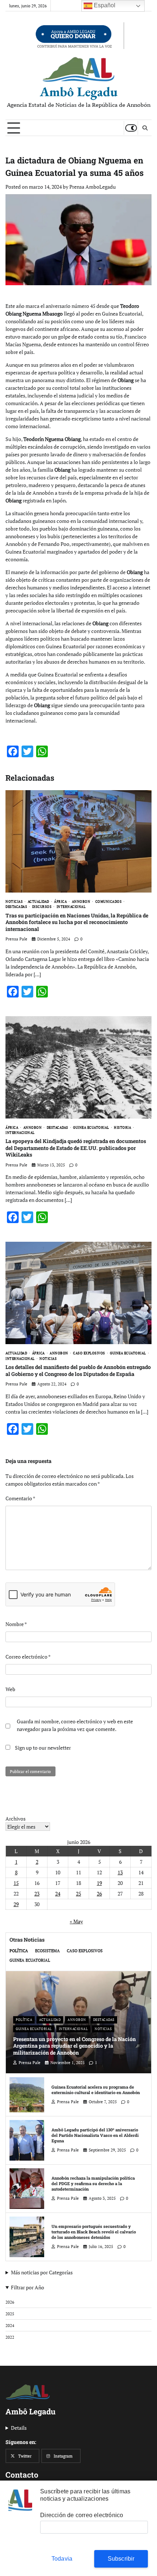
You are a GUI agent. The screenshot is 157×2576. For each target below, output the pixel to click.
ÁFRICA (60, 902)
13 (120, 1872)
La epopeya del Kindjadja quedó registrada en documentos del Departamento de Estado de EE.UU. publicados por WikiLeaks (76, 1148)
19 (99, 1883)
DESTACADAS (16, 907)
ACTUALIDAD (39, 902)
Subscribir (121, 2559)
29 (16, 1904)
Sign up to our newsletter (42, 1748)
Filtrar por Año (28, 2287)
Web (10, 1689)
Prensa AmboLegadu (93, 187)
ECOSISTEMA (47, 1951)
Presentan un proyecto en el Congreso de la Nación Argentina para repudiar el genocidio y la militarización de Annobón (74, 2046)
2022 (10, 2337)
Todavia (62, 2559)
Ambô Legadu (79, 92)
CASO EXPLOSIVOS (89, 1353)
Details (19, 2428)
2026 (10, 2302)
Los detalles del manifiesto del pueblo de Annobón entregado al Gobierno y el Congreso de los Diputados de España (78, 1370)
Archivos (16, 1819)
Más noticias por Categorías (42, 2272)
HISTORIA (122, 1127)
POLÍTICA (19, 1951)
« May (76, 1921)
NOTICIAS (14, 902)
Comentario (20, 1498)
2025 (10, 2314)
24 (58, 1894)
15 (16, 1883)
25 (78, 1894)
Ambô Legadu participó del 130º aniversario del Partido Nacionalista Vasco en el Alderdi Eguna (95, 2135)
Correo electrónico (28, 1657)
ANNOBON (81, 902)
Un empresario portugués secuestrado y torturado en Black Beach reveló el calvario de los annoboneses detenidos (94, 2232)
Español (104, 5)
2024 (10, 2325)
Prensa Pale (16, 939)
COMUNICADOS (109, 902)
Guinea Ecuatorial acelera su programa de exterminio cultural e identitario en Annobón (96, 2090)
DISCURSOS (42, 907)
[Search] (145, 128)
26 (99, 1894)
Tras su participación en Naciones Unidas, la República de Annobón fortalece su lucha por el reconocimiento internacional (77, 922)
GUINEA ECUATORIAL (91, 1127)
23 (37, 1894)
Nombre (16, 1624)
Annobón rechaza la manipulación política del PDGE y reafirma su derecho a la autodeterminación (93, 2183)
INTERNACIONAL (71, 907)
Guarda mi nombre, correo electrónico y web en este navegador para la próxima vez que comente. (75, 1725)
